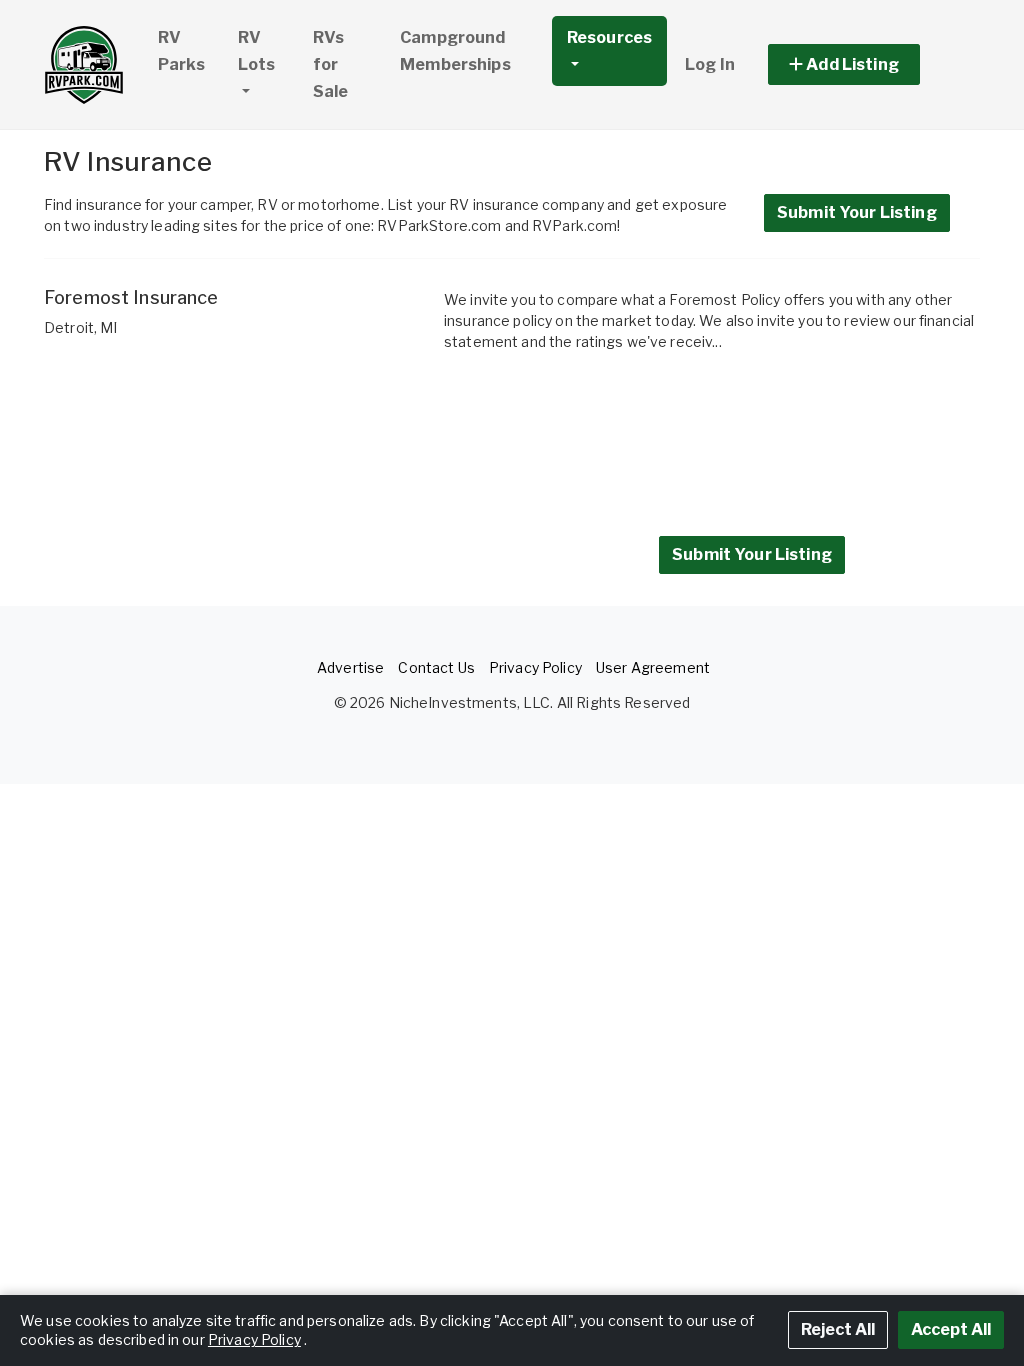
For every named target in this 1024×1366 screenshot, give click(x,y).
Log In (710, 64)
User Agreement (653, 667)
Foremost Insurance (131, 297)
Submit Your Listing (857, 212)
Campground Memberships (455, 51)
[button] (866, 64)
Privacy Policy (535, 667)
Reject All (838, 1329)
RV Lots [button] (257, 51)
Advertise (350, 667)
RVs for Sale (331, 64)
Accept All (951, 1329)
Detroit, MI (81, 327)
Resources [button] (609, 37)
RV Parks (181, 51)
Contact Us (436, 667)
